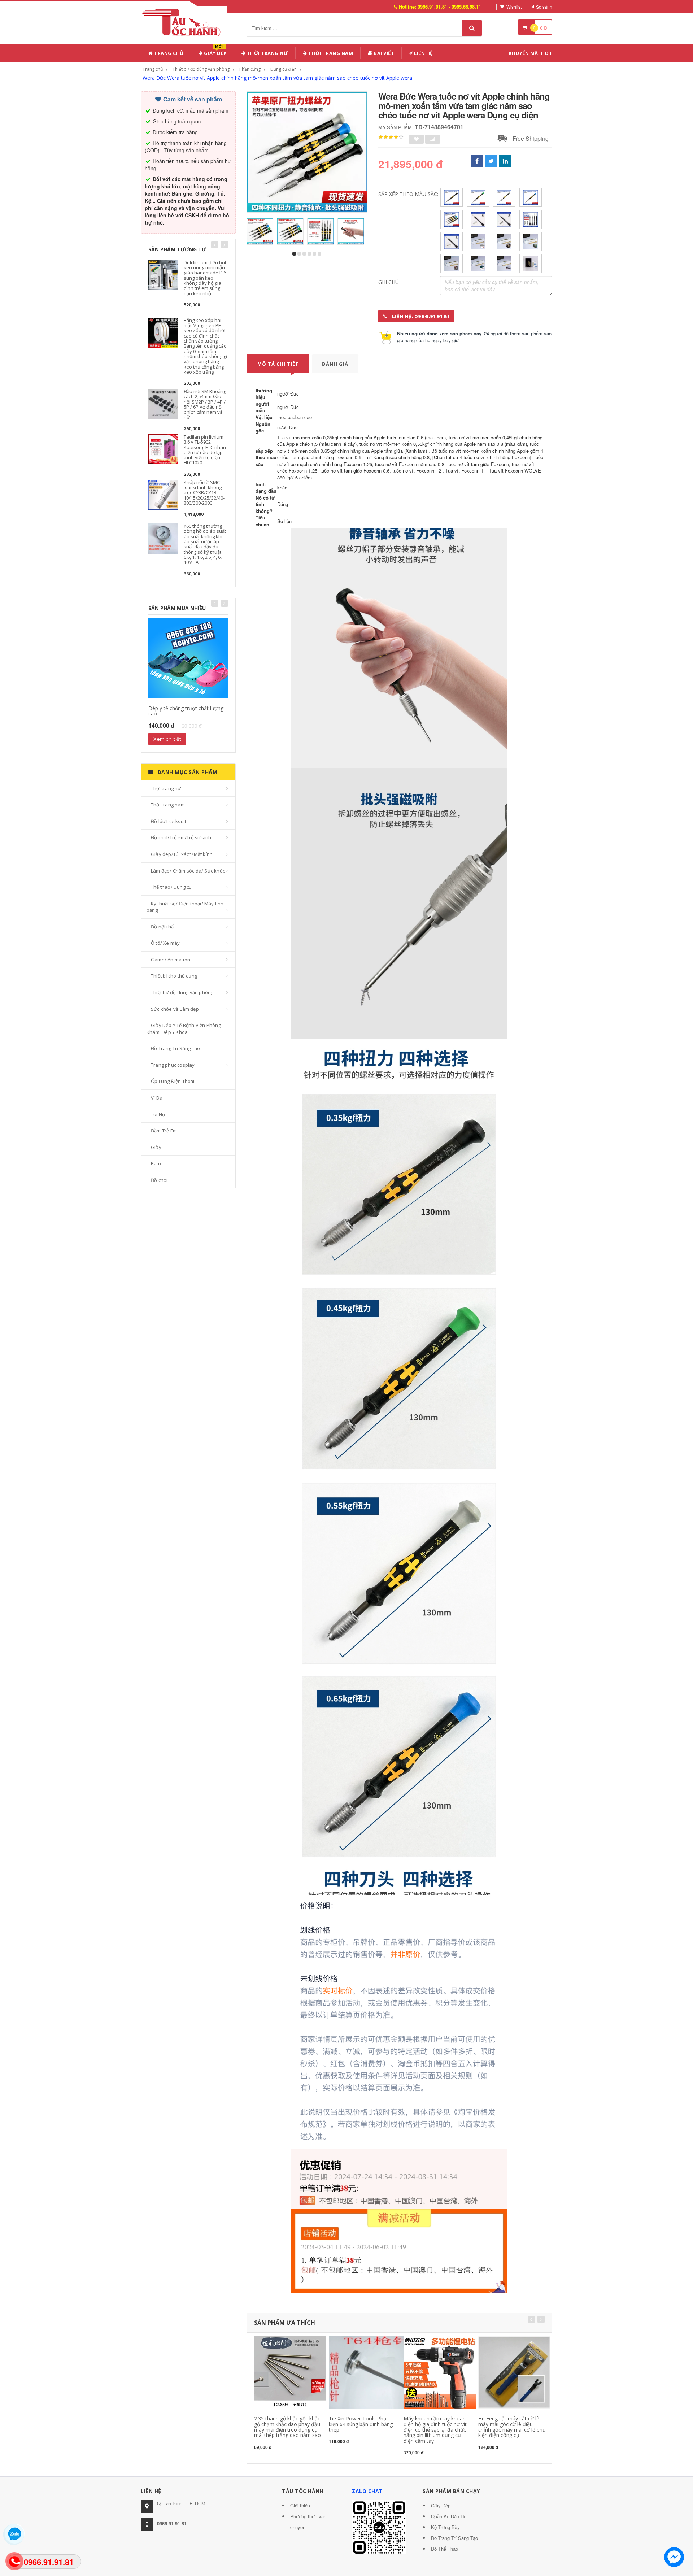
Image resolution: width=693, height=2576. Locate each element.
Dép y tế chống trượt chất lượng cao (186, 711)
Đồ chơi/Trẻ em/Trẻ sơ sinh (181, 837)
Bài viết (383, 53)
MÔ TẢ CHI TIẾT (278, 364)
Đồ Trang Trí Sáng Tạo (175, 1048)
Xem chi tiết (167, 739)
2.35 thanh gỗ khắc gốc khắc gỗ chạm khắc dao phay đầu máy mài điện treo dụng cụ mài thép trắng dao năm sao (287, 2427)
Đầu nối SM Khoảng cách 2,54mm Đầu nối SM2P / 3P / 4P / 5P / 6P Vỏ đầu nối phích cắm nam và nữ (205, 404)
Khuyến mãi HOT (530, 53)
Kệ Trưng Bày (445, 2527)
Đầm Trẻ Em (164, 1131)
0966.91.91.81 (172, 2523)
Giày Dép (215, 52)
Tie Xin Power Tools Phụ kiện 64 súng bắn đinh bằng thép (361, 2424)
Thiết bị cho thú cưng (174, 976)
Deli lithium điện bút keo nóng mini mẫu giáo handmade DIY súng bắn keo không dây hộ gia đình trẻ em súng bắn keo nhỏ (205, 278)
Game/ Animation (171, 960)
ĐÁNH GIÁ (335, 364)
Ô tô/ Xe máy (165, 943)
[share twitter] (491, 161)
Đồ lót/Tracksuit (169, 821)
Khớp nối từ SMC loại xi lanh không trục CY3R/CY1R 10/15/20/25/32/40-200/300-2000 (204, 493)
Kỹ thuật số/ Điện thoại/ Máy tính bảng (185, 907)
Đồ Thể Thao (444, 2549)
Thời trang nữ (166, 788)
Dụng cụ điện (284, 69)
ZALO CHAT (367, 2491)
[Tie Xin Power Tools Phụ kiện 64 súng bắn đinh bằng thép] (378, 2372)
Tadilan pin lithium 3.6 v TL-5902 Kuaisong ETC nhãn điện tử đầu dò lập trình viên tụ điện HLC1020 (205, 450)
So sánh (544, 7)
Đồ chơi (159, 1180)
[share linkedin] (505, 161)
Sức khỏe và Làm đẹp (175, 1009)
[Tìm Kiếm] (472, 28)
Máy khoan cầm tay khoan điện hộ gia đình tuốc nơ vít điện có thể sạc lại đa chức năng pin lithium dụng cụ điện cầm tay (435, 2430)
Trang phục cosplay (173, 1065)
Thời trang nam (168, 805)
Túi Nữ (158, 1114)
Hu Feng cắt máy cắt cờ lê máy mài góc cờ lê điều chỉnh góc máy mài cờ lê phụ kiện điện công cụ (512, 2427)
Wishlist (514, 7)
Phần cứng (250, 69)
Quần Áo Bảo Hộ (449, 2516)
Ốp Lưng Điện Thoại (173, 1081)
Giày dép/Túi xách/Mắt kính (182, 854)
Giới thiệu (300, 2505)
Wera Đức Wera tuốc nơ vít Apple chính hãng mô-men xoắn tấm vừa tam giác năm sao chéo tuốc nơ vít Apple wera (277, 78)
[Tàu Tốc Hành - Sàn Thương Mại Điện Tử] (184, 21)
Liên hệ (423, 53)
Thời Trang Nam (330, 53)
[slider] (391, 137)
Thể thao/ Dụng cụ (171, 887)
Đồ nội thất (163, 927)
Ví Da (157, 1098)
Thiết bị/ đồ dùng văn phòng (201, 69)
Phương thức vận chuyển (308, 2522)
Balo (156, 1163)
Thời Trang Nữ (267, 53)
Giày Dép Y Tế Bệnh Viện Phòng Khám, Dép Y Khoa (184, 1029)
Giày (156, 1147)
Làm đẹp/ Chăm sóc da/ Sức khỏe (188, 871)
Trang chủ (168, 53)
